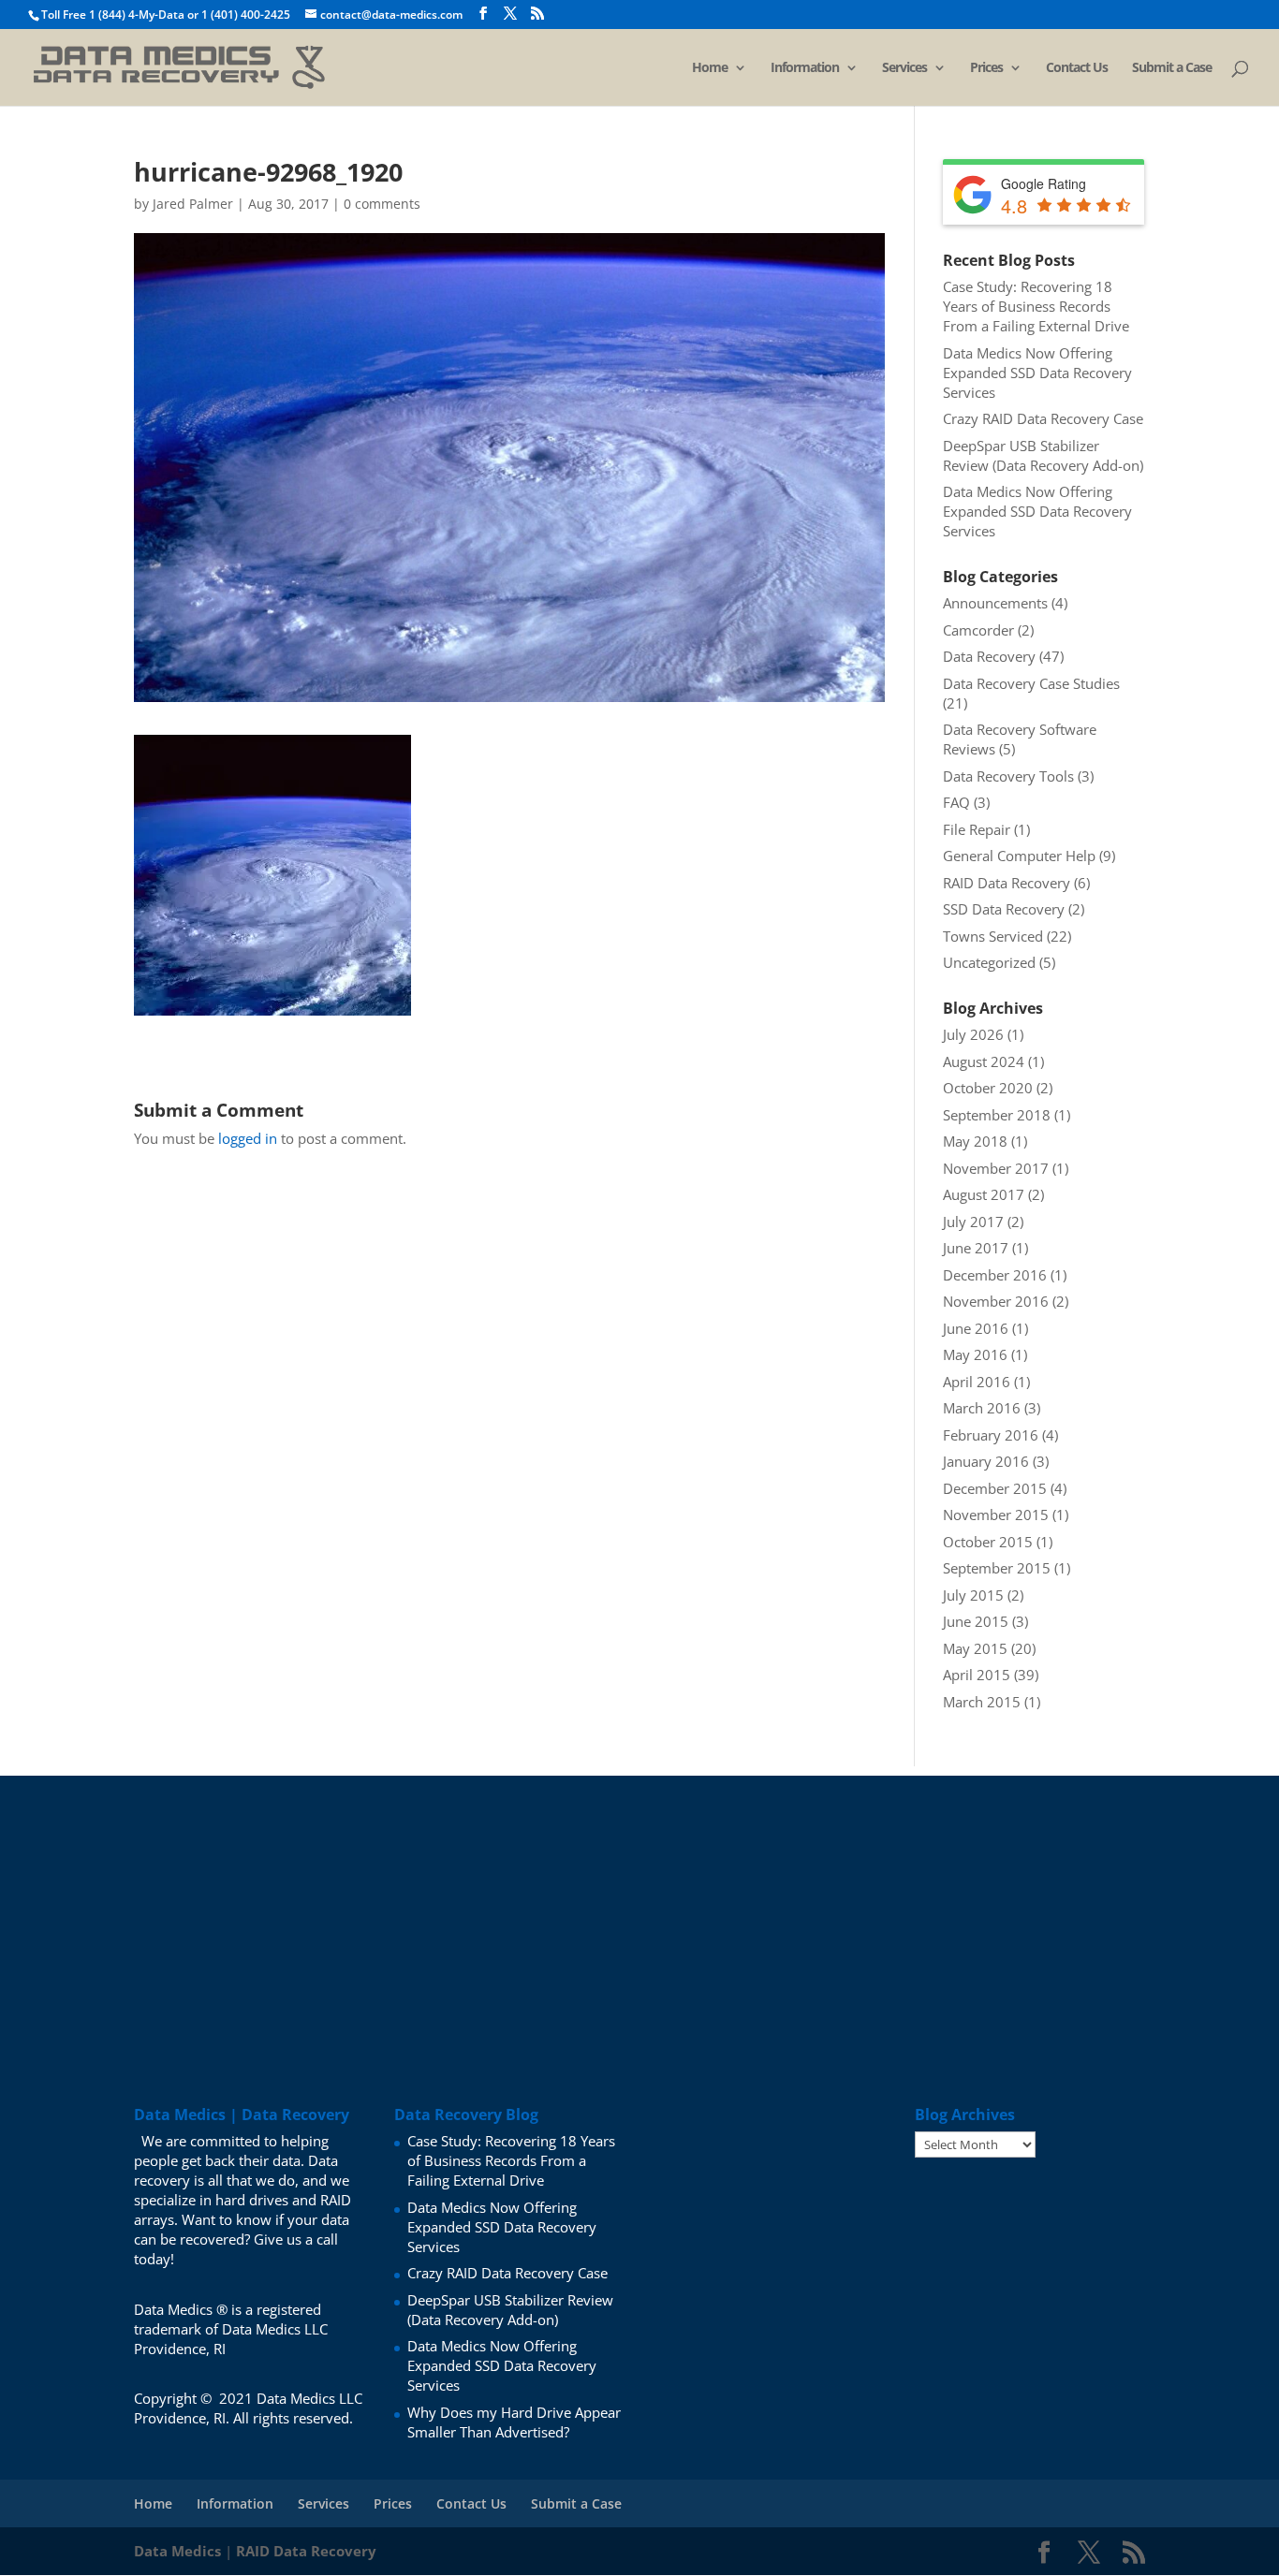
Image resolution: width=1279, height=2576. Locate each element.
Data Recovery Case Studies (1031, 683)
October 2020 (988, 1088)
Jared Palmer (193, 204)
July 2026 (973, 1034)
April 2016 (977, 1382)
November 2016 (996, 1301)
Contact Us (1077, 68)
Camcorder (978, 630)
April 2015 (977, 1675)
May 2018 (975, 1141)
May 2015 (975, 1648)
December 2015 (995, 1488)
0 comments (382, 204)
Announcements (995, 603)
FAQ (956, 802)
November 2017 (996, 1168)
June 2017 (976, 1248)
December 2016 (995, 1275)
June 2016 (976, 1328)
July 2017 (973, 1222)
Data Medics (177, 2551)
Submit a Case (1172, 68)
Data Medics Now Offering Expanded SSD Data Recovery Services (1037, 373)
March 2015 (982, 1702)
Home (710, 68)
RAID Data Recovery (1007, 883)
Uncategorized (989, 962)
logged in (248, 1138)
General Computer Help (1019, 856)
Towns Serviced (993, 936)
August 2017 (984, 1194)
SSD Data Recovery (1004, 909)
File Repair (977, 829)
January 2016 (986, 1461)
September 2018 (997, 1115)
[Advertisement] (639, 1907)
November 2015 (996, 1515)
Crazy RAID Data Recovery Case (1043, 418)
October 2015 (988, 1542)
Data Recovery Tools (1008, 776)
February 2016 (991, 1435)
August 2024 (984, 1061)
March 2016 (982, 1408)
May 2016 (975, 1354)
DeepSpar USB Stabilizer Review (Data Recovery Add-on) (1043, 455)
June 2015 (976, 1621)
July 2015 (973, 1595)
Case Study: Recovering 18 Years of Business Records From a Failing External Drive (1036, 306)
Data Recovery (989, 656)
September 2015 (997, 1568)
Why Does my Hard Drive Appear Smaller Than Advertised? (514, 2422)
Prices (986, 68)
